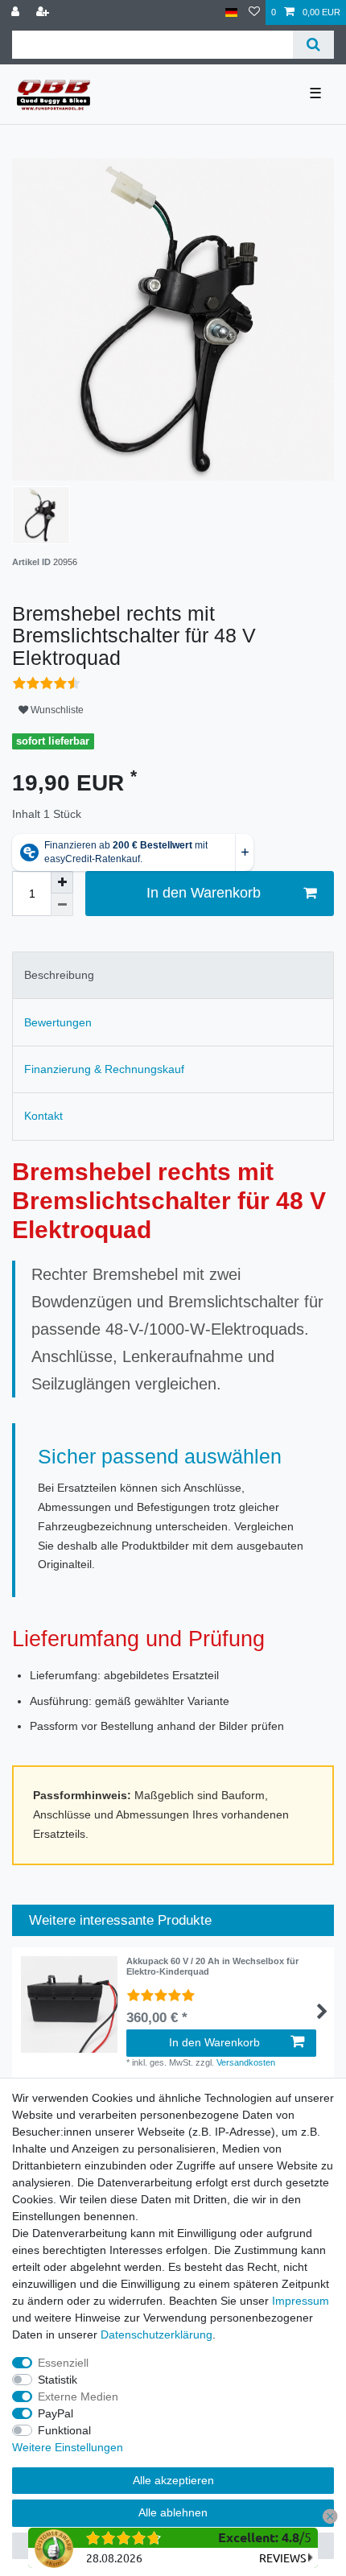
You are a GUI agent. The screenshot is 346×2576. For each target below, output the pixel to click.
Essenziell (63, 2363)
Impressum (301, 2301)
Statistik (58, 2380)
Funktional (64, 2430)
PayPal (56, 2413)
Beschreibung (59, 975)
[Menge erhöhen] (62, 882)
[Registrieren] (44, 12)
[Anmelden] (17, 12)
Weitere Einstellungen (68, 2447)
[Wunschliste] (254, 12)
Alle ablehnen (173, 2512)
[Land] (231, 12)
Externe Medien (78, 2396)
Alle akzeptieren (173, 2480)
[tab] (173, 975)
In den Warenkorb (204, 893)
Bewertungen (58, 1022)
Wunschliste (56, 710)
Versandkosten (246, 2062)
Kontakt (43, 1116)
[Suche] (313, 45)
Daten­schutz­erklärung (157, 2334)
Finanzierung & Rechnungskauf (104, 1069)
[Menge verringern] (62, 905)
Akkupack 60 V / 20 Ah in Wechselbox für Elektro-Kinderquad (212, 1966)
